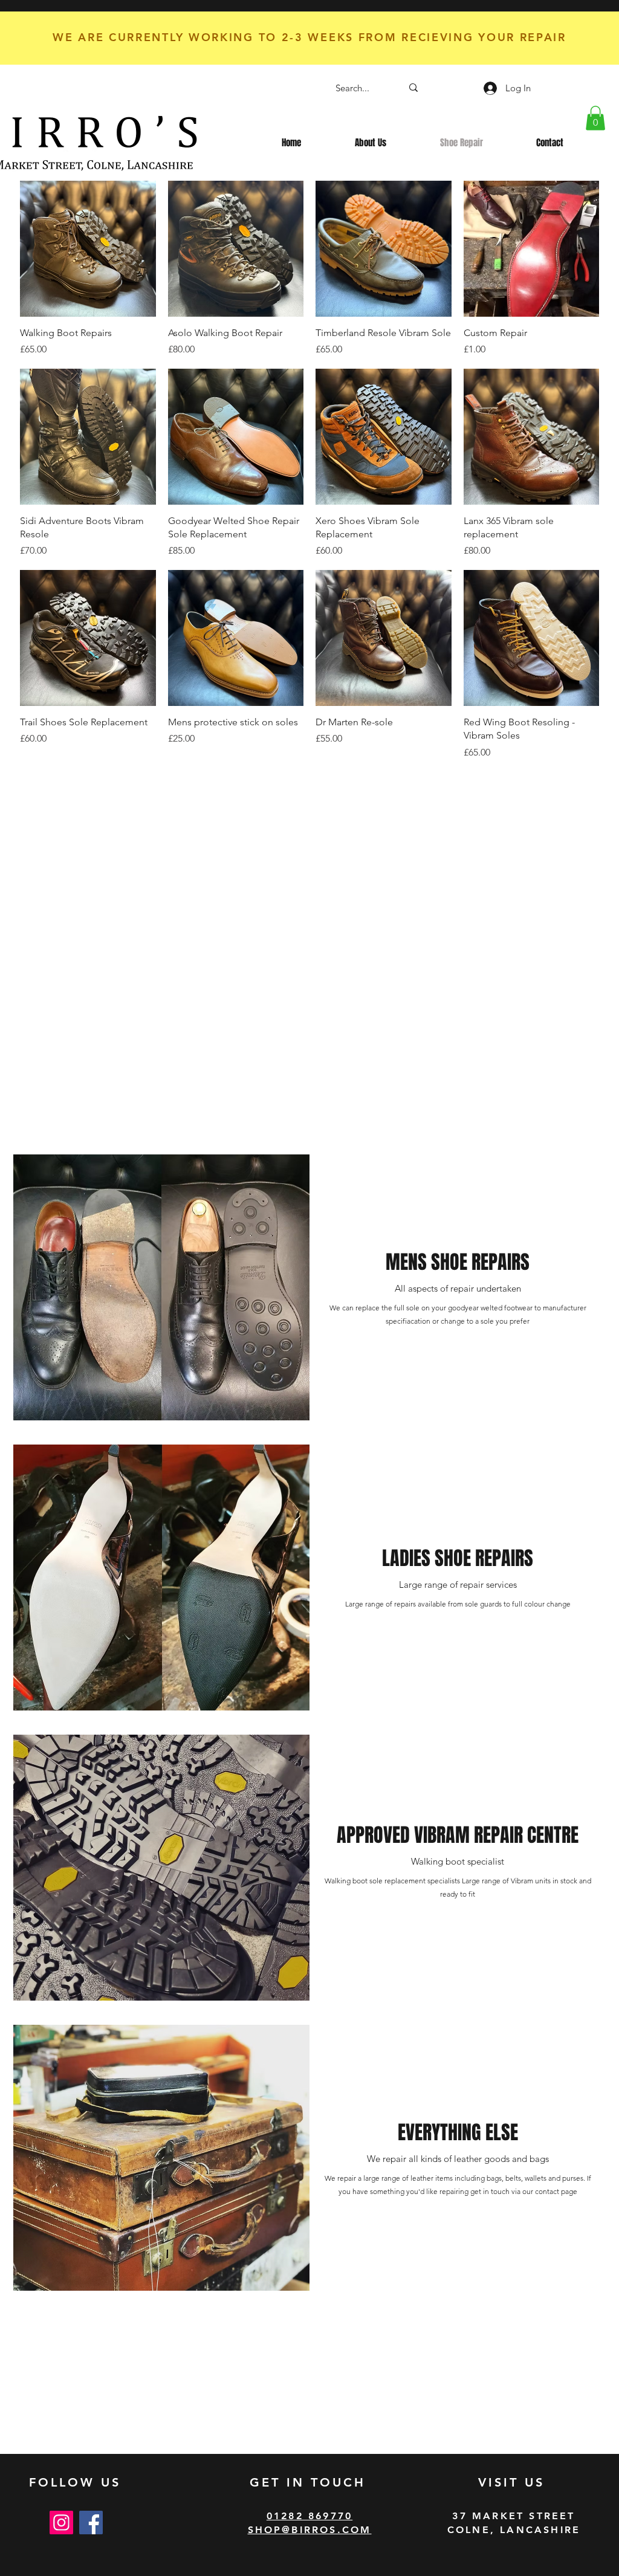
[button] (595, 118)
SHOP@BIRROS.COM (310, 2530)
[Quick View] (88, 249)
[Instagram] (61, 2523)
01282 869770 (309, 2516)
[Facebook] (91, 2523)
